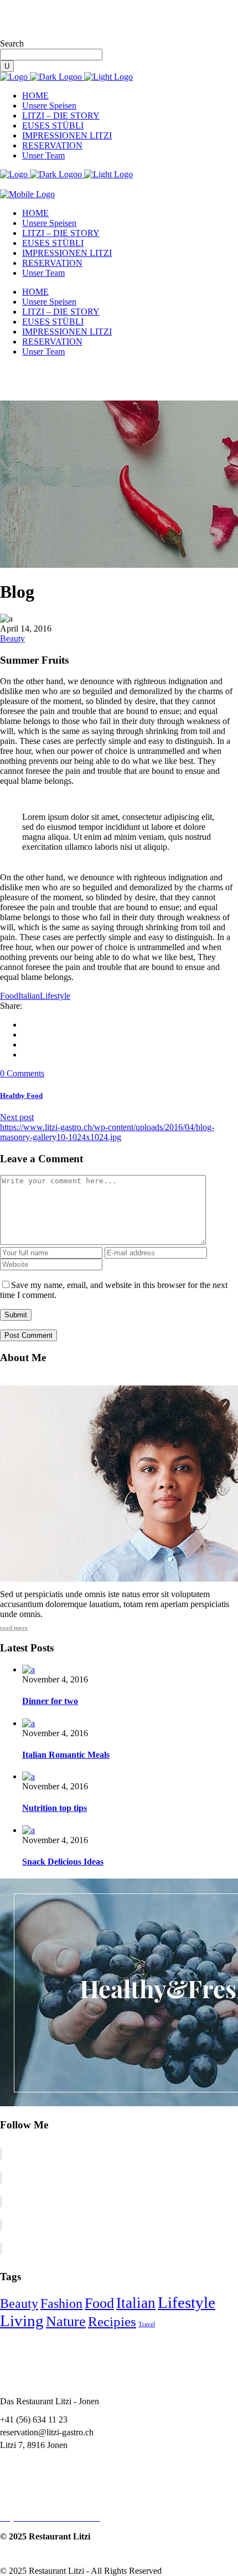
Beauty (12, 638)
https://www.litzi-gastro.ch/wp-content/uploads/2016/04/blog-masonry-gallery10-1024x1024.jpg (107, 1132)
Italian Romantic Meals (66, 1755)
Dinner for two (50, 1701)
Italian (29, 996)
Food (9, 996)
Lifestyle (55, 996)
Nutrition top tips (55, 1808)
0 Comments (22, 1073)
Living (22, 2321)
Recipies (112, 2321)
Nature (66, 2321)
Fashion (61, 2303)
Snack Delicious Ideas (63, 1862)
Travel (147, 2324)
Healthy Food (21, 1095)
